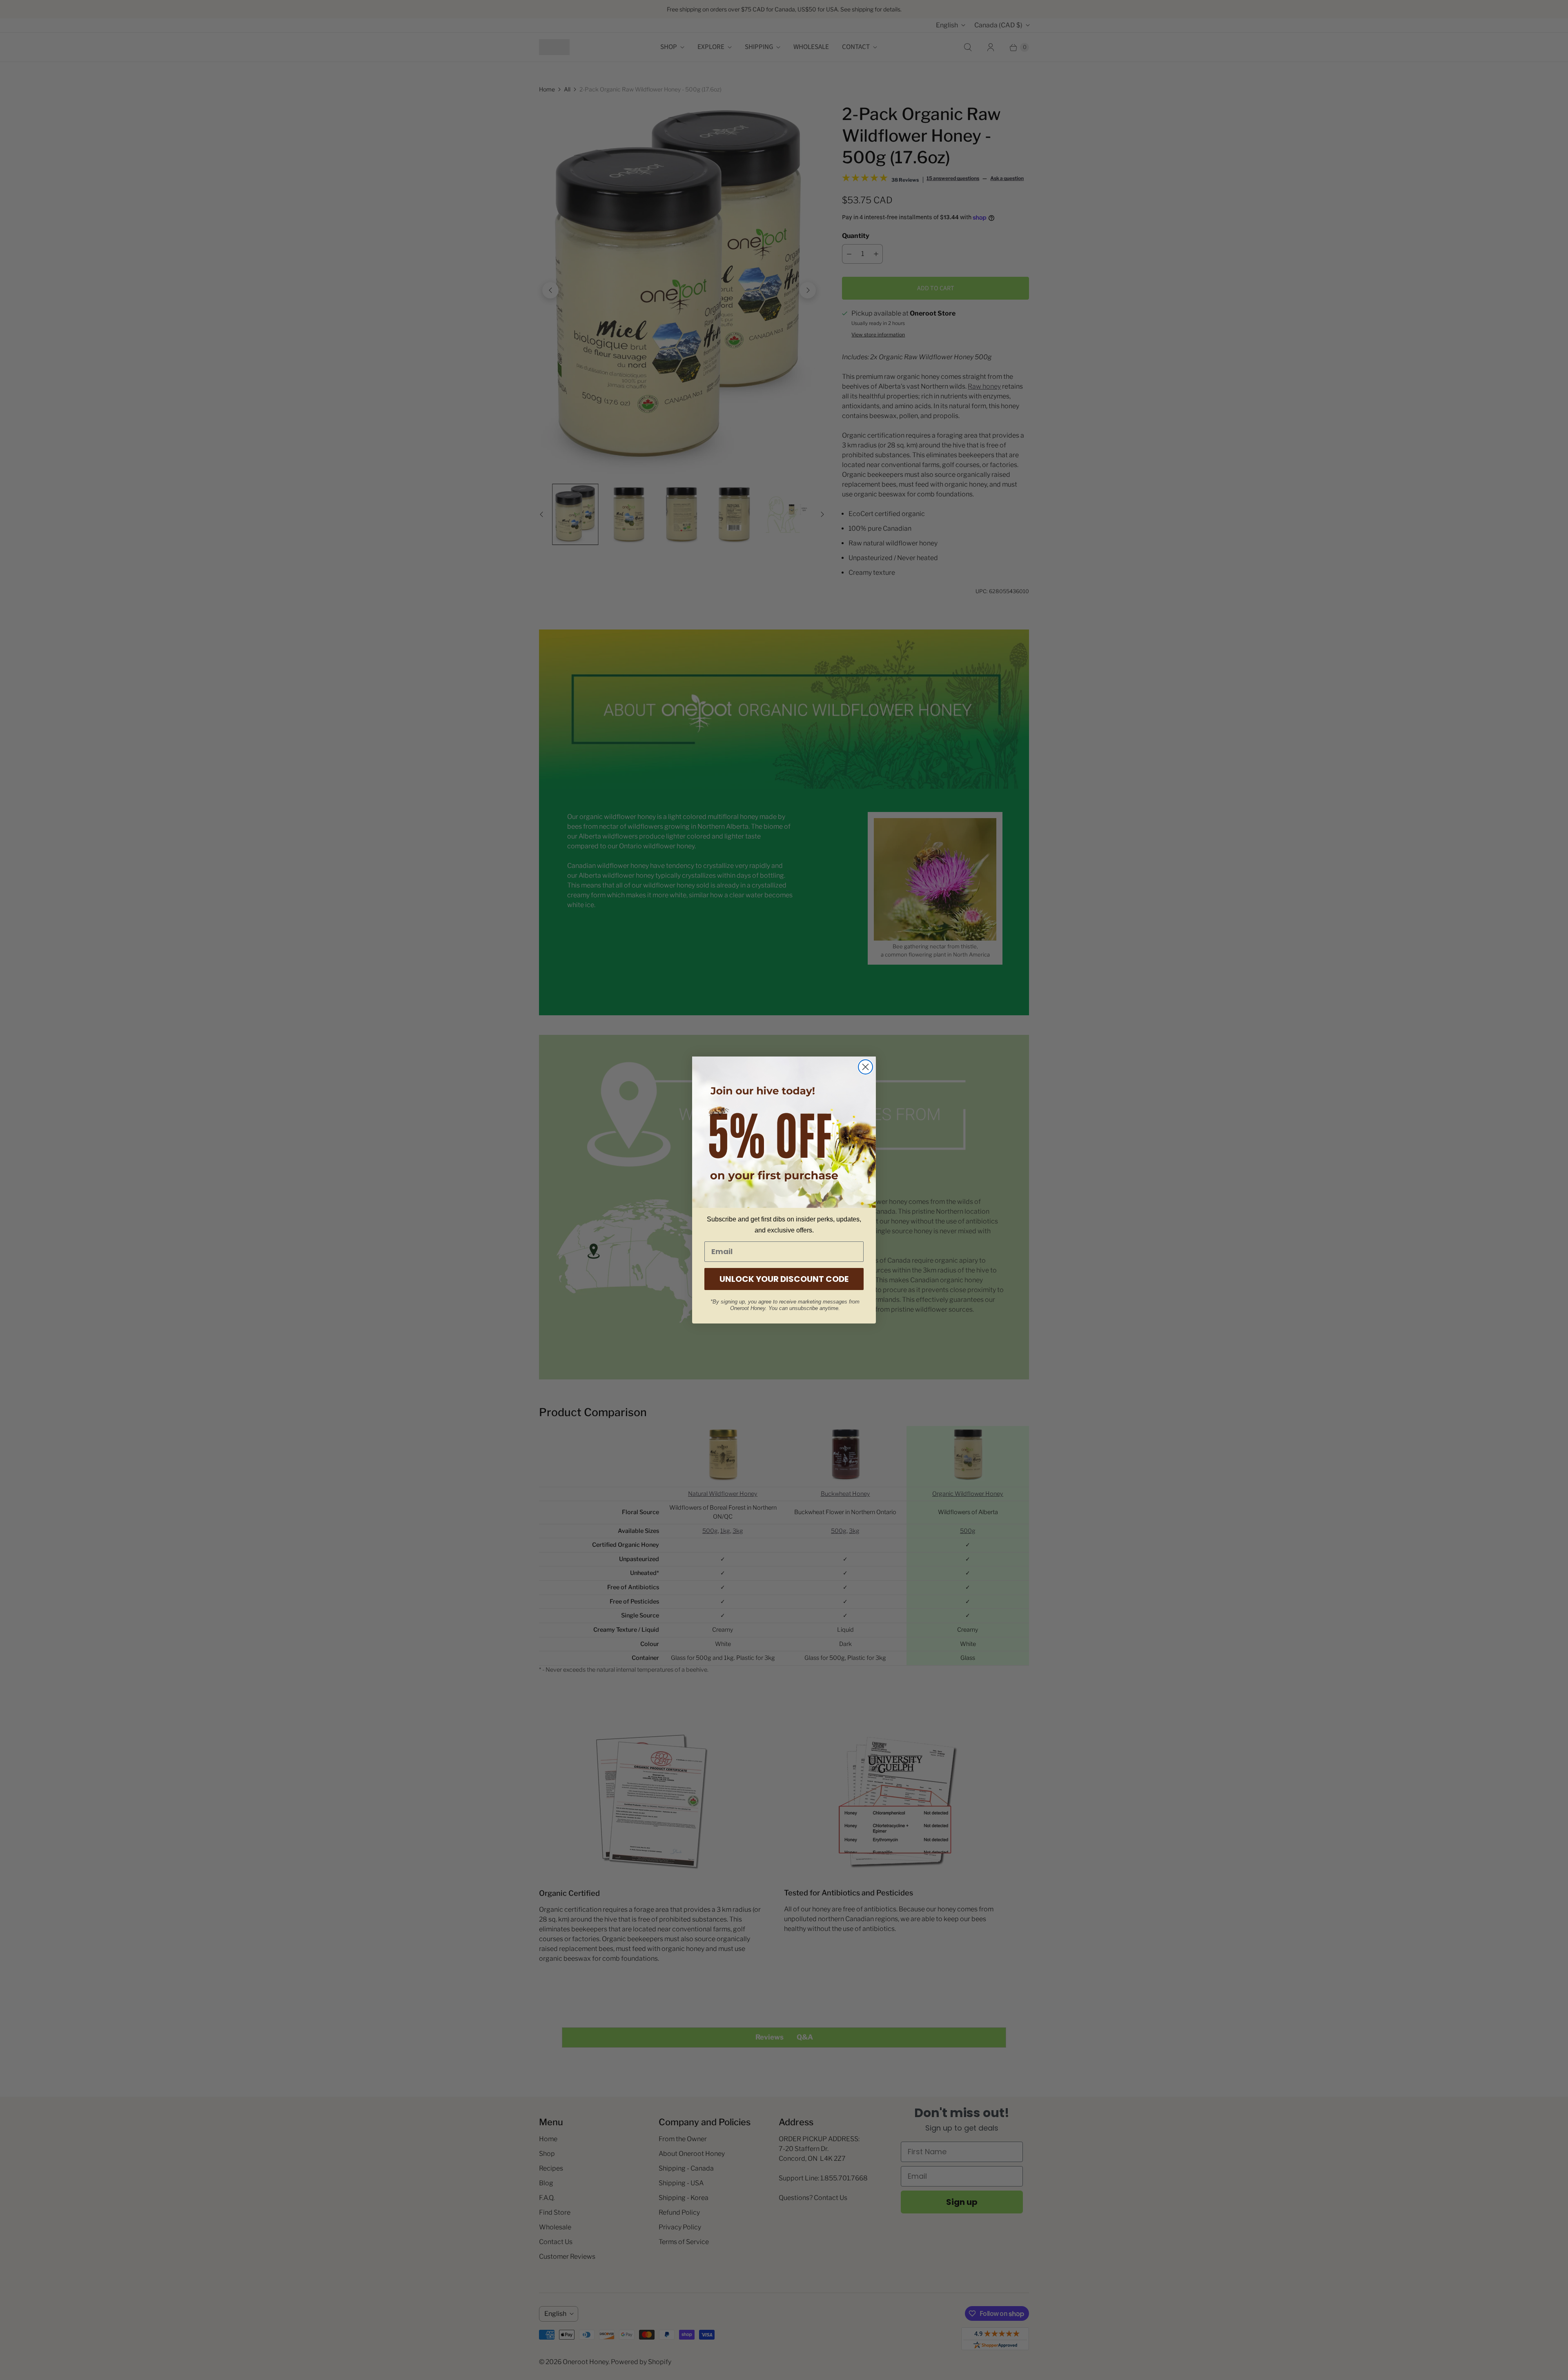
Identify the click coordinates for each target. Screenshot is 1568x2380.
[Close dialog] (865, 1067)
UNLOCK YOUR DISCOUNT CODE (784, 1279)
